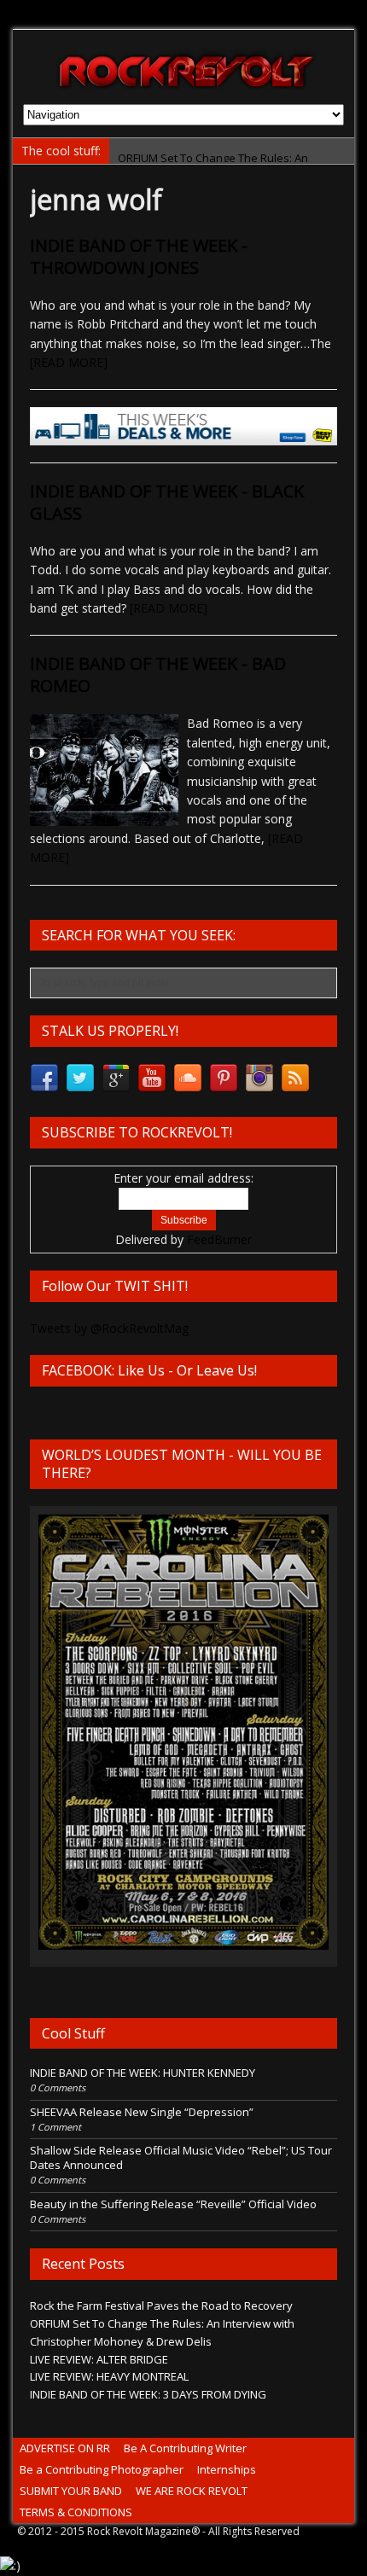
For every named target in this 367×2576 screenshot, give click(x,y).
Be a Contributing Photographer (102, 2469)
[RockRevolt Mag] (183, 67)
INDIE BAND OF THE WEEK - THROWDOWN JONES (139, 256)
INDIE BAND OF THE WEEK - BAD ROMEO (158, 675)
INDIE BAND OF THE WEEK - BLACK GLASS (167, 502)
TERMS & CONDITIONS (76, 2512)
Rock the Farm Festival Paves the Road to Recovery (161, 2306)
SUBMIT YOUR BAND (71, 2491)
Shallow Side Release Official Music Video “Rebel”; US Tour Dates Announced (181, 2157)
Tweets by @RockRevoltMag (109, 1328)
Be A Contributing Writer (185, 2448)
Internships (227, 2469)
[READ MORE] (69, 362)
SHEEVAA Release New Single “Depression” (142, 2112)
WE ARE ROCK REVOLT (192, 2491)
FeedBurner (219, 1239)
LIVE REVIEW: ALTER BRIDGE (99, 2359)
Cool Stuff (73, 2033)
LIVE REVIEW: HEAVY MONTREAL (109, 2376)
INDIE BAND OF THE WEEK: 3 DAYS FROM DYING (148, 2394)
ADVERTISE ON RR (65, 2448)
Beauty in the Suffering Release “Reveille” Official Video (173, 2204)
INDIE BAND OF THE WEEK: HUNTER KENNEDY (143, 2073)
